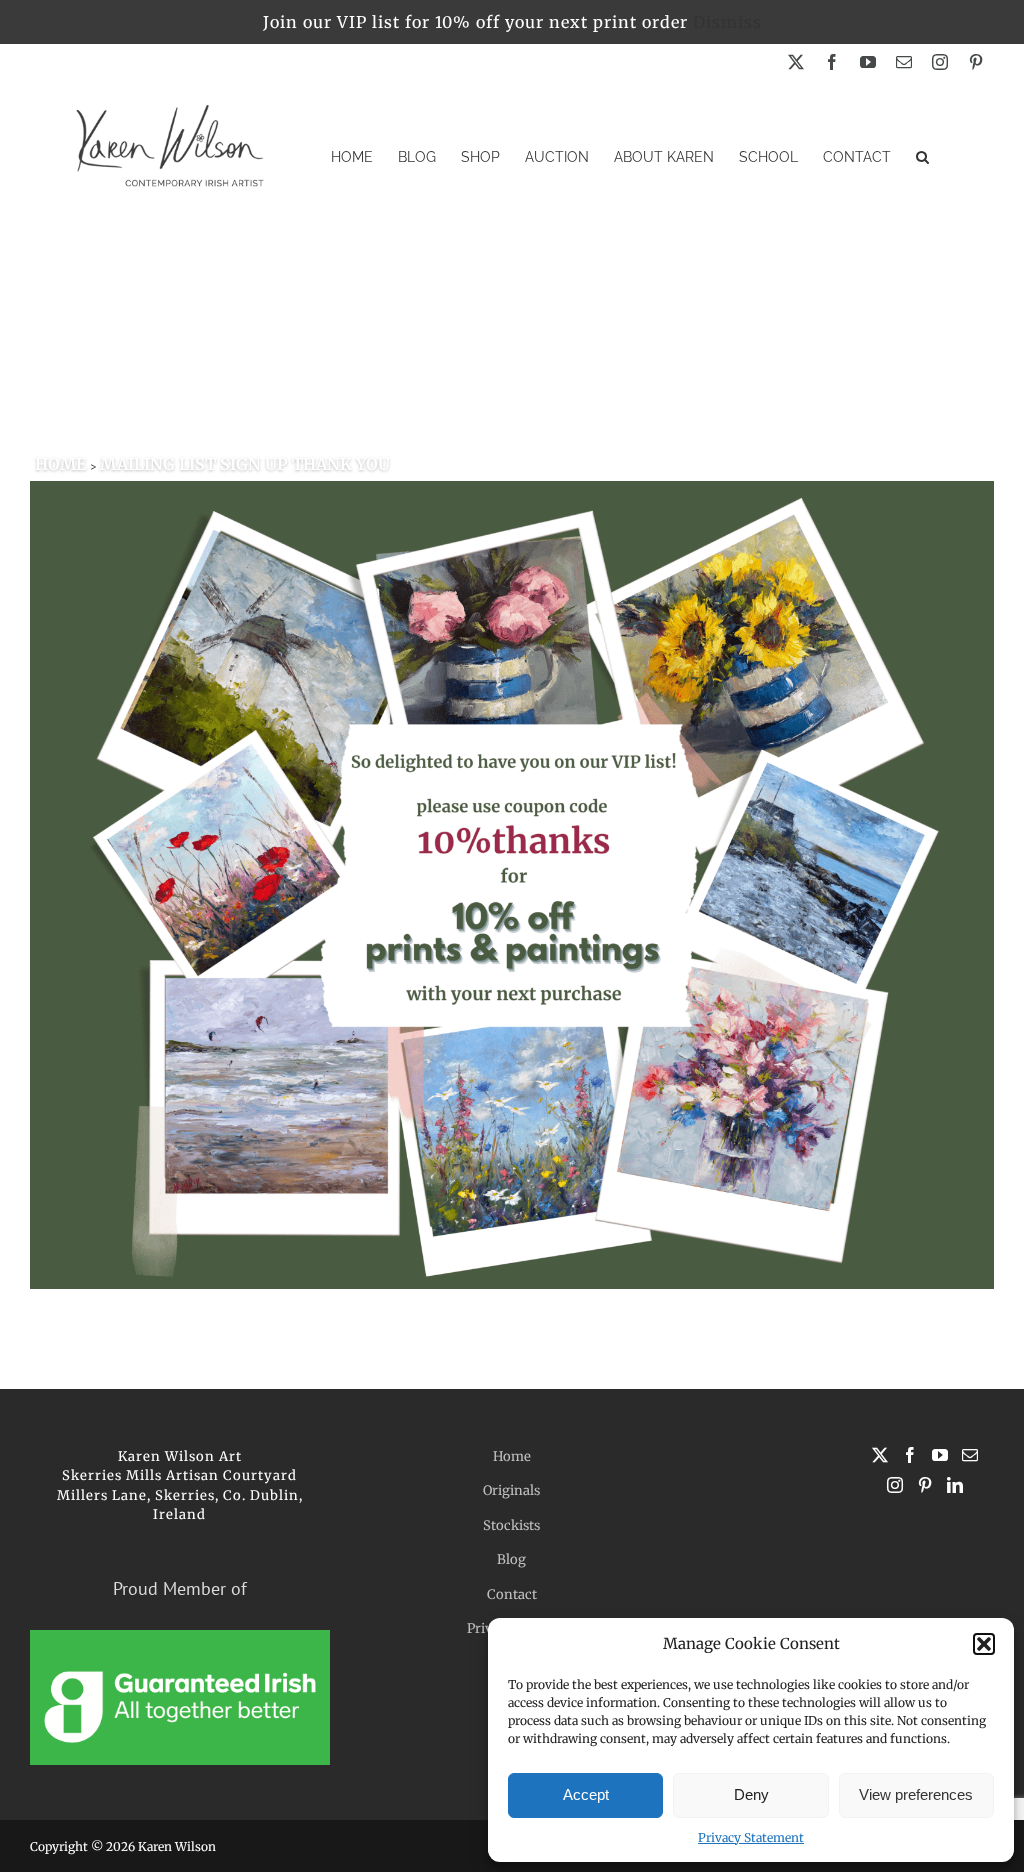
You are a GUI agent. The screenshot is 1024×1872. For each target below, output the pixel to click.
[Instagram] (895, 1485)
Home (512, 1456)
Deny (751, 1794)
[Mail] (970, 1455)
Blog (511, 1559)
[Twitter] (880, 1455)
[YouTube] (940, 1455)
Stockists (511, 1525)
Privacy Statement (751, 1837)
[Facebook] (910, 1455)
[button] (984, 1644)
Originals (511, 1490)
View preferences (916, 1794)
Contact (512, 1594)
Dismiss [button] (727, 22)
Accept (586, 1794)
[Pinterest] (925, 1485)
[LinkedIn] (955, 1485)
